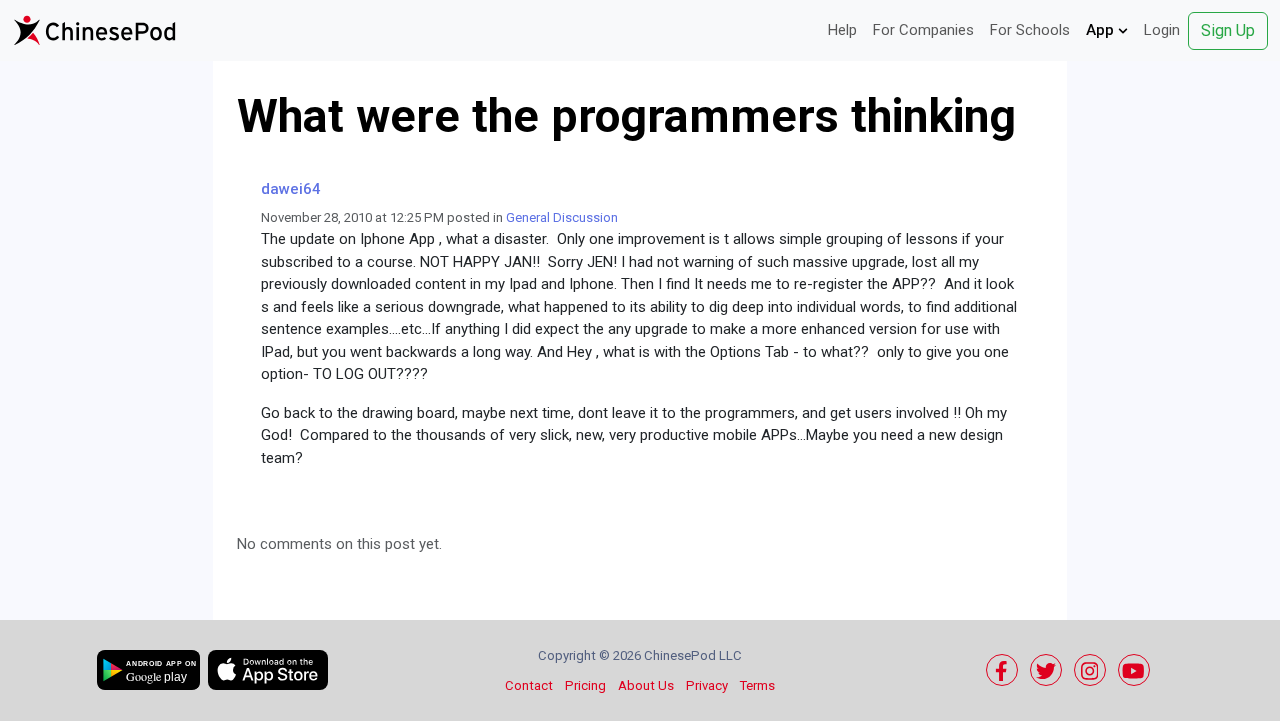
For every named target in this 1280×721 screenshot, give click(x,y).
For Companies (923, 30)
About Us (646, 685)
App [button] (1102, 30)
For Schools (1030, 30)
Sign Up (1228, 30)
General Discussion (562, 217)
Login (1162, 30)
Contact (529, 685)
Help (842, 30)
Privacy (707, 685)
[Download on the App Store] (268, 670)
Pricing (585, 685)
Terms (757, 685)
